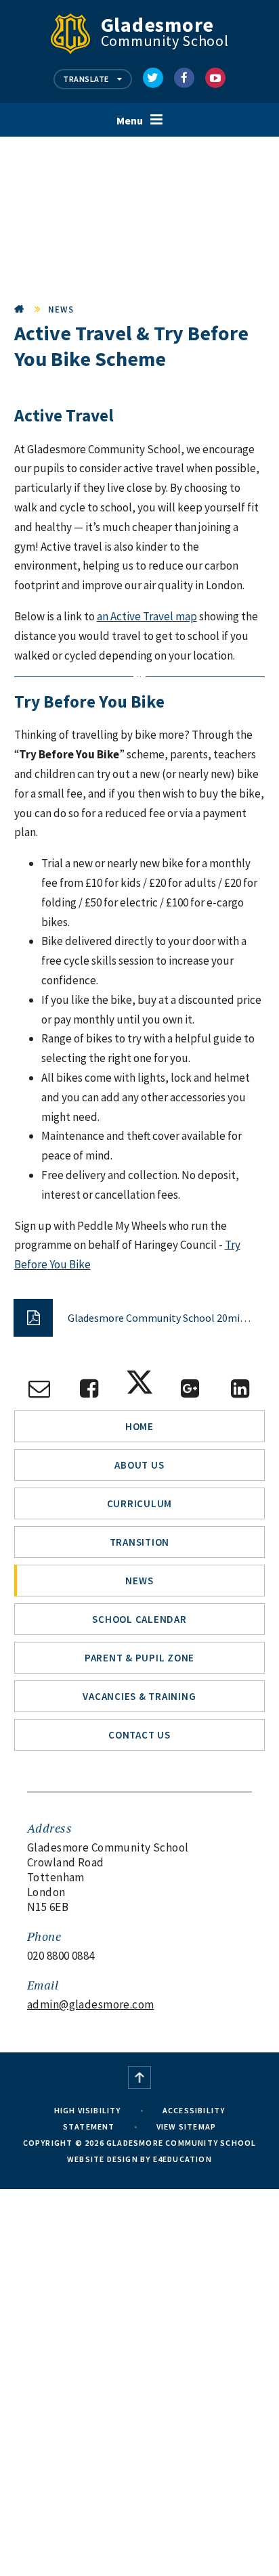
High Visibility (88, 2110)
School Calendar (139, 1619)
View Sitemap (186, 2126)
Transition (140, 1542)
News (61, 309)
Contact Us (139, 1735)
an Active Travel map (147, 616)
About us (139, 1465)
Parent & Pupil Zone (139, 1658)
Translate (87, 79)
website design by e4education (139, 2159)
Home (20, 309)
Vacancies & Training (139, 1696)
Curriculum (140, 1503)
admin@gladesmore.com (91, 2004)
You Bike (70, 1264)
